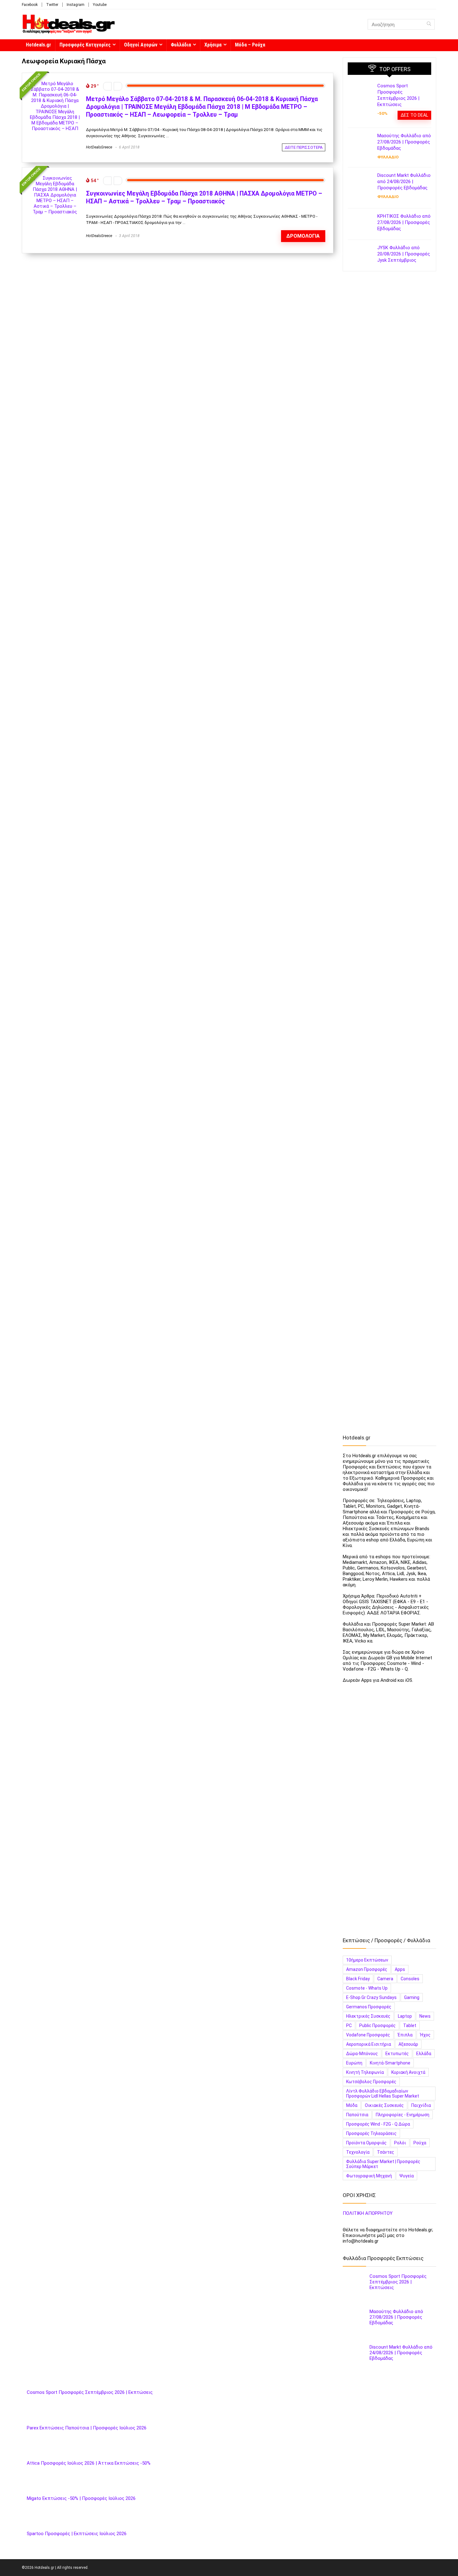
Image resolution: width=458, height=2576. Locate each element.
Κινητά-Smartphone (390, 2063)
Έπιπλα (405, 2035)
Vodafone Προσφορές (368, 2035)
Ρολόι (400, 2143)
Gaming (412, 1997)
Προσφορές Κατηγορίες (85, 45)
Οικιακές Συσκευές (384, 2105)
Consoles (410, 1979)
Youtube (100, 5)
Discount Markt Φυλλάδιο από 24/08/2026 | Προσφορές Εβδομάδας (404, 182)
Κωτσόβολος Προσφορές (371, 2082)
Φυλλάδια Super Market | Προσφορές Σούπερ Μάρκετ (383, 2164)
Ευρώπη (354, 2063)
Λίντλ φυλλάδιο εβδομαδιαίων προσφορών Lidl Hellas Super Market (383, 2093)
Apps (400, 1969)
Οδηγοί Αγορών (141, 45)
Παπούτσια (357, 2115)
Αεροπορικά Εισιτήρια (369, 2044)
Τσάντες (386, 2152)
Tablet (410, 2025)
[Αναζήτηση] (429, 24)
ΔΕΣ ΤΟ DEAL (414, 115)
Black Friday (358, 1979)
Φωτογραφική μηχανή (369, 2176)
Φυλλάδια (181, 45)
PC (349, 2025)
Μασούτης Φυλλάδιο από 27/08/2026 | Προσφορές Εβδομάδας (404, 142)
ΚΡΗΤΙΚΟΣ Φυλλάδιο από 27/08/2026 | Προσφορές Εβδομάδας (404, 222)
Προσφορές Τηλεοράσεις (371, 2133)
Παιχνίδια (421, 2105)
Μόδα (352, 2105)
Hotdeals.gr (38, 45)
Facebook (30, 5)
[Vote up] (118, 86)
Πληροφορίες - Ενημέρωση (403, 2115)
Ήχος (425, 2035)
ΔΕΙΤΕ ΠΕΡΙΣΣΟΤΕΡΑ (304, 147)
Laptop (405, 2016)
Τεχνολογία (358, 2152)
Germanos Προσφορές (369, 2007)
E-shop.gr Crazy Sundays (371, 1997)
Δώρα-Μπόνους (362, 2054)
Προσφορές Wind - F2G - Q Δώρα (378, 2124)
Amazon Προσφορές (367, 1969)
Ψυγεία (407, 2176)
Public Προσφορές (377, 2025)
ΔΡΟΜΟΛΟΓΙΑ (303, 236)
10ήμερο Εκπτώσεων (367, 1960)
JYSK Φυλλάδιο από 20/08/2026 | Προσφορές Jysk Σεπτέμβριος (404, 254)
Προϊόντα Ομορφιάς (366, 2143)
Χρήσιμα (213, 45)
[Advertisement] (389, 376)
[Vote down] (107, 86)
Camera (385, 1979)
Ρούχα (420, 2143)
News (425, 2016)
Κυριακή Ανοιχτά (408, 2072)
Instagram (76, 5)
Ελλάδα (424, 2054)
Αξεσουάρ (408, 2044)
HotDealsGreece (99, 147)
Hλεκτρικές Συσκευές (368, 2016)
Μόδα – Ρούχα (250, 45)
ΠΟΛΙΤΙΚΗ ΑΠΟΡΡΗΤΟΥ (368, 2213)
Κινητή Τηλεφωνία (365, 2072)
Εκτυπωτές (397, 2054)
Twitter (52, 5)
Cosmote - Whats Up (367, 1988)
